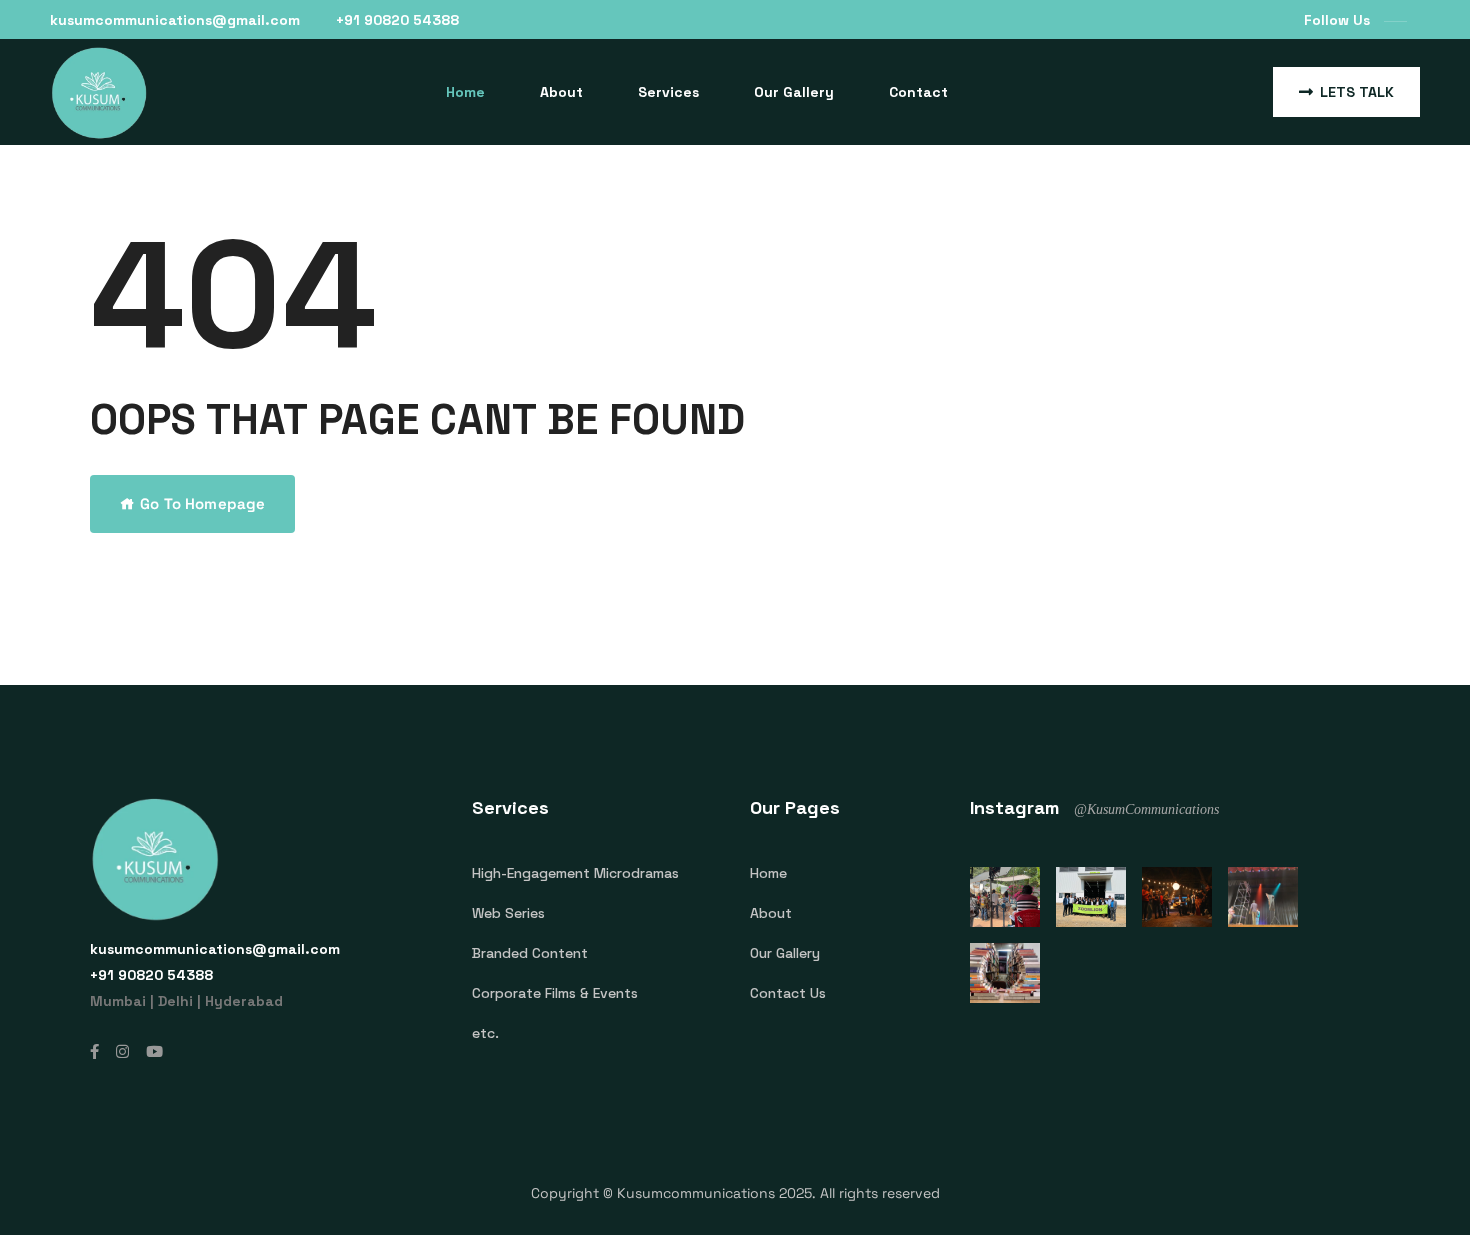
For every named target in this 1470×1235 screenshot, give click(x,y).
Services (668, 92)
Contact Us (788, 993)
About (561, 92)
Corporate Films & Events (555, 993)
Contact (918, 92)
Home (465, 92)
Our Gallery (794, 92)
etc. (485, 1033)
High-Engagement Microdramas (575, 873)
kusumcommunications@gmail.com (175, 20)
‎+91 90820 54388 (397, 20)
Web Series (508, 913)
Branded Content (530, 953)
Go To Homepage (202, 503)
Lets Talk (1357, 92)
